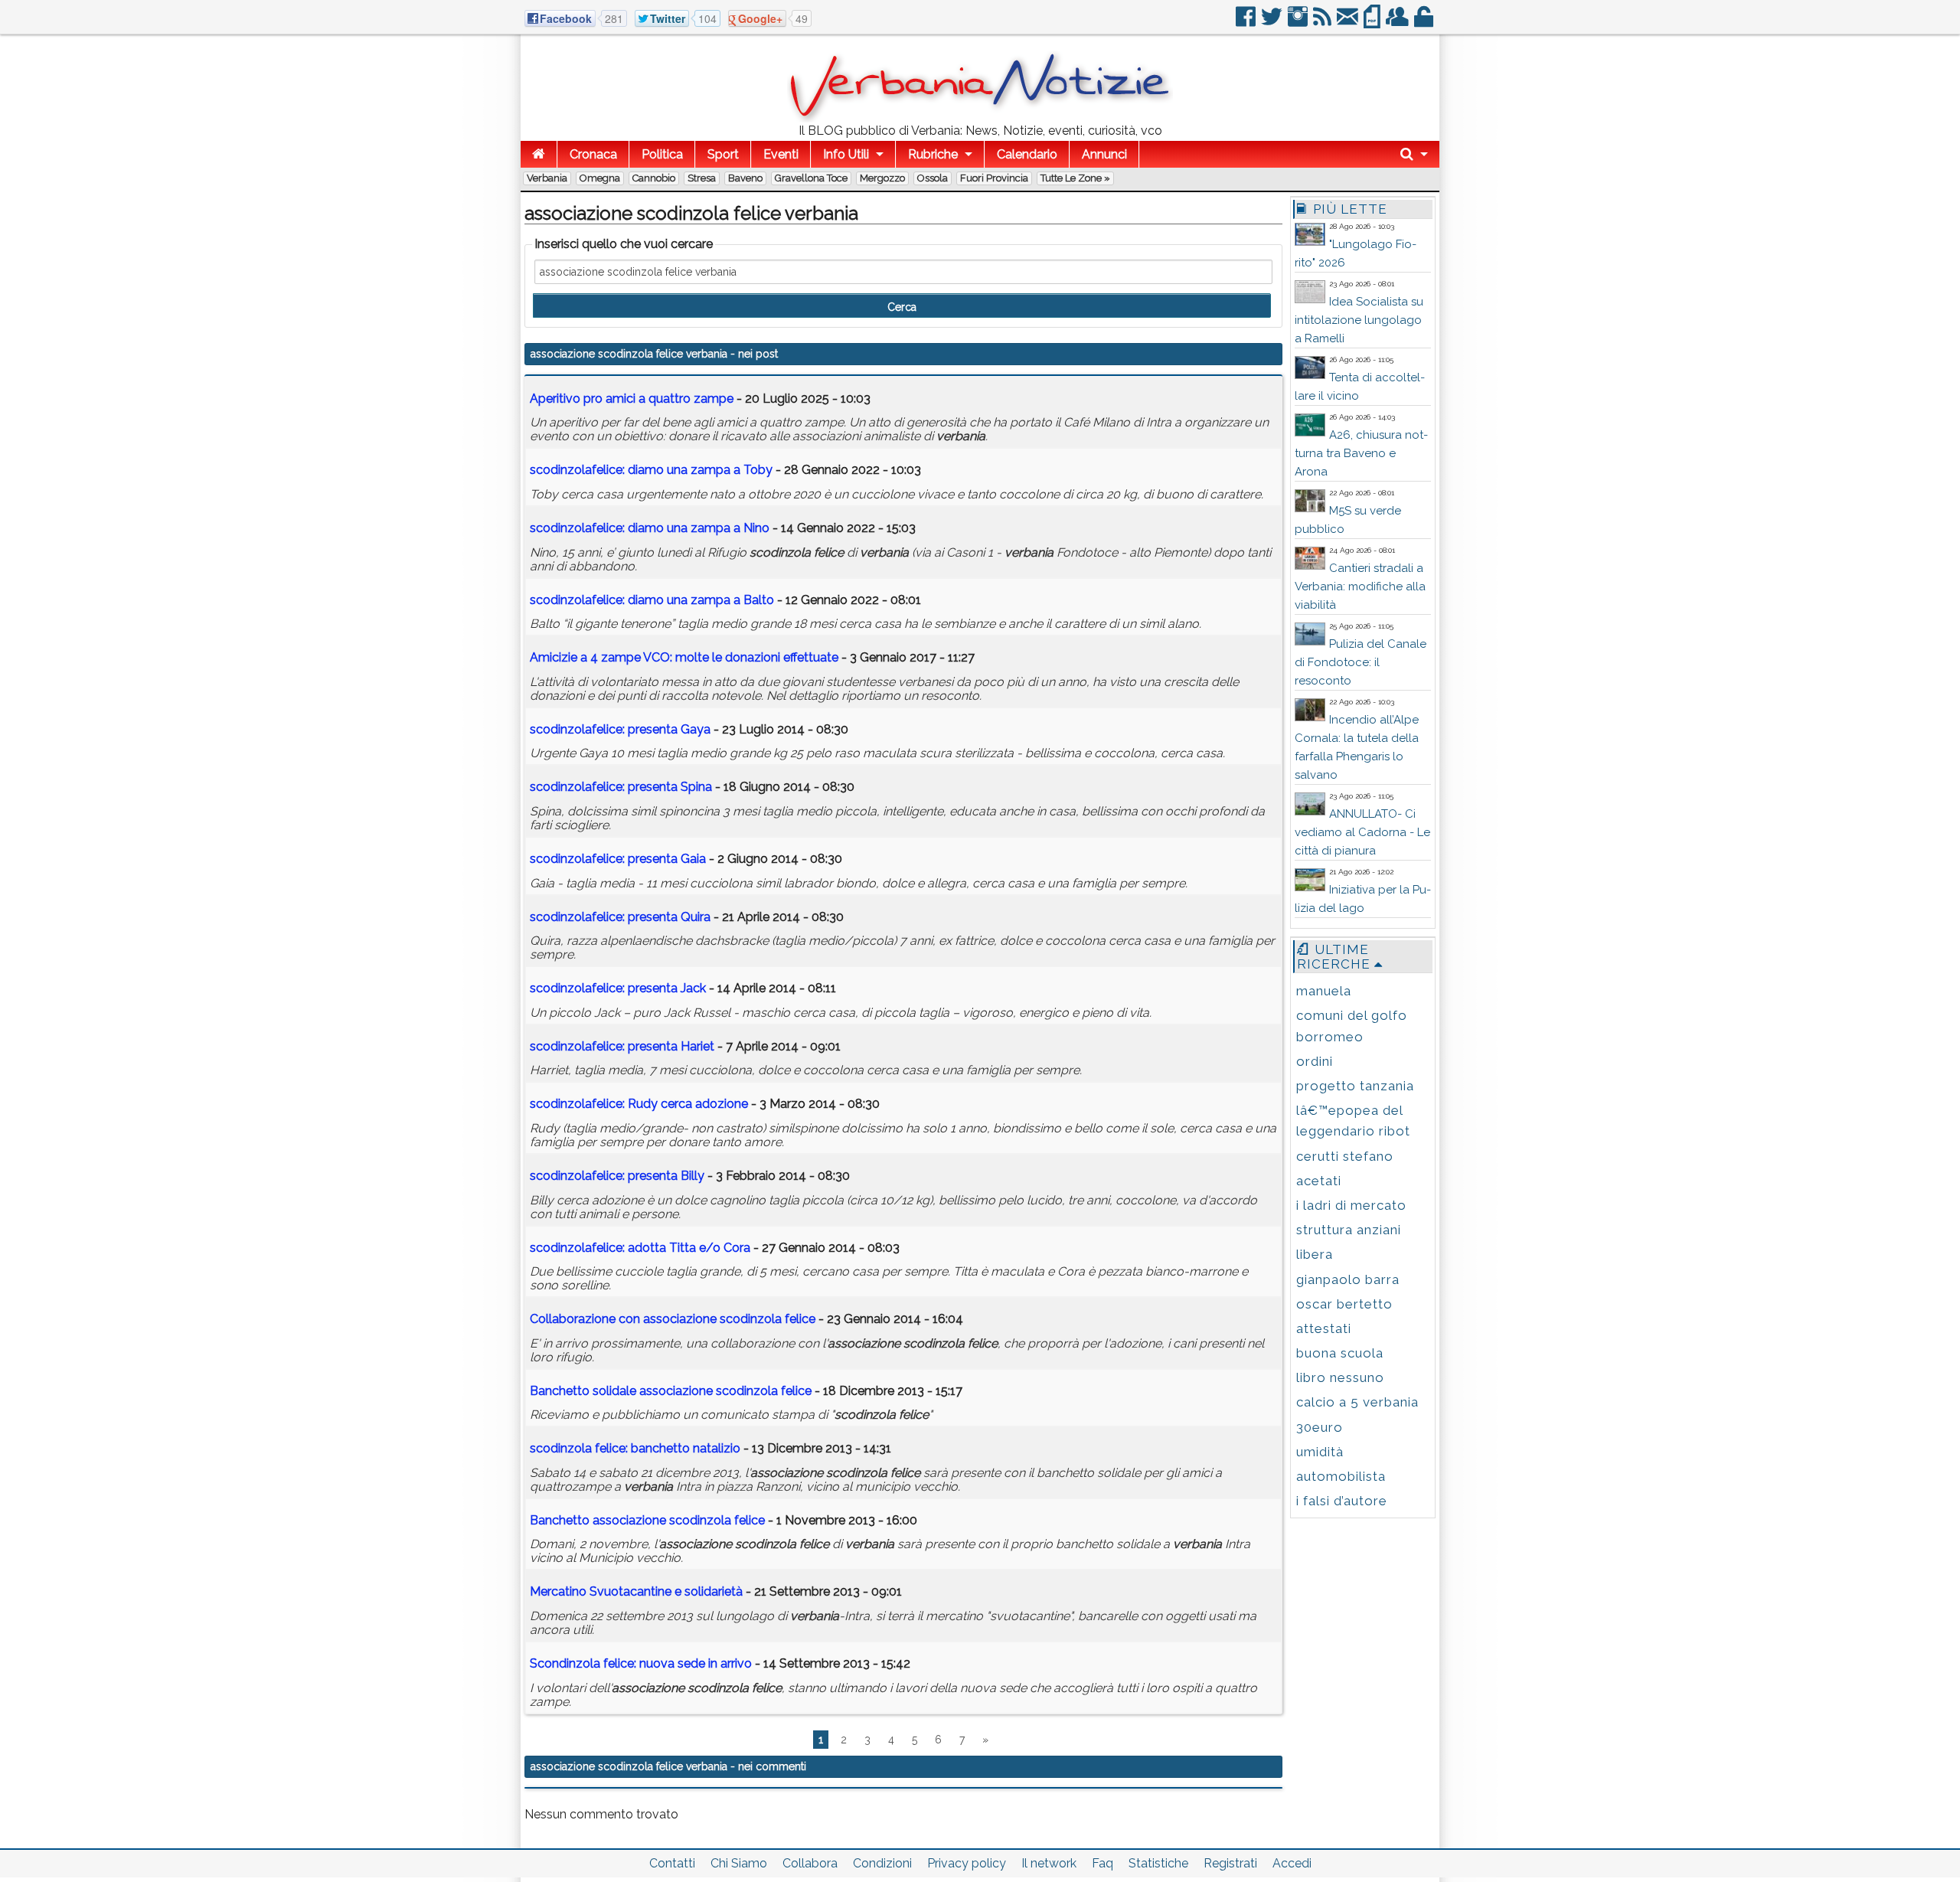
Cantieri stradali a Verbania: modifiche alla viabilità (1360, 586)
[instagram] (1299, 23)
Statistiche (1158, 1863)
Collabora (810, 1863)
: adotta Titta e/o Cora (640, 1248)
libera (1315, 1254)
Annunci (1104, 154)
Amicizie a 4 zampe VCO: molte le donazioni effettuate (684, 657)
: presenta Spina (621, 787)
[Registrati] (1398, 23)
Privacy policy (967, 1863)
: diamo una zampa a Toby (651, 470)
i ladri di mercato (1351, 1205)
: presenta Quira (620, 917)
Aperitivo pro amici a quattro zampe (632, 399)
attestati (1324, 1328)
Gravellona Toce (811, 178)
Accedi (1292, 1863)
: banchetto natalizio (635, 1448)
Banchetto (647, 1520)
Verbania (547, 178)
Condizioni (882, 1863)
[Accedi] (1425, 23)
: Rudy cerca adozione (639, 1104)
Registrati (1230, 1863)
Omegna (600, 178)
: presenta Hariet (622, 1046)
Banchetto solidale (671, 1391)
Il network (1049, 1863)
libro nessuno (1340, 1377)
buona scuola (1340, 1353)
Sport (723, 154)
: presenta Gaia (618, 859)
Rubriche (933, 154)
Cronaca (593, 154)
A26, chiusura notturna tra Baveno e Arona (1361, 453)
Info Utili (846, 154)
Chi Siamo (739, 1863)
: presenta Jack (618, 988)
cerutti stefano (1345, 1156)
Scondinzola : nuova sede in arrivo (641, 1663)
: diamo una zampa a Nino (650, 528)
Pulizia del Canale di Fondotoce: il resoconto (1361, 662)
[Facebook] (1247, 23)
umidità (1320, 1452)
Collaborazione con (673, 1319)
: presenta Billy (617, 1176)
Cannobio (654, 178)
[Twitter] (1273, 23)
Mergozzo (882, 178)
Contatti (672, 1863)
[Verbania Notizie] (980, 118)
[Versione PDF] (1373, 23)
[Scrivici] (1349, 23)
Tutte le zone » (1075, 178)
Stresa (702, 178)
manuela (1324, 991)
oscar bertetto (1344, 1304)
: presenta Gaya (620, 729)
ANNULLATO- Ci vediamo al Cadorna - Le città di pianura (1362, 832)
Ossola (933, 178)
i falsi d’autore (1342, 1501)
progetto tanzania (1355, 1086)
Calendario (1027, 154)
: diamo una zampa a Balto (652, 600)
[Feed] (1323, 23)
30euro (1320, 1427)
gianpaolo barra (1348, 1279)
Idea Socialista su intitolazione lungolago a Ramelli (1359, 320)
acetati (1319, 1181)
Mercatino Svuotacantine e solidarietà (638, 1591)
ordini (1315, 1061)
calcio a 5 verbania (1357, 1402)
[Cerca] (1414, 154)
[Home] (539, 154)
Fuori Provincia (994, 178)
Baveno (745, 178)
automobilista (1341, 1476)
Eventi (781, 154)
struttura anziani (1349, 1230)
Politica (662, 154)
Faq (1102, 1863)
